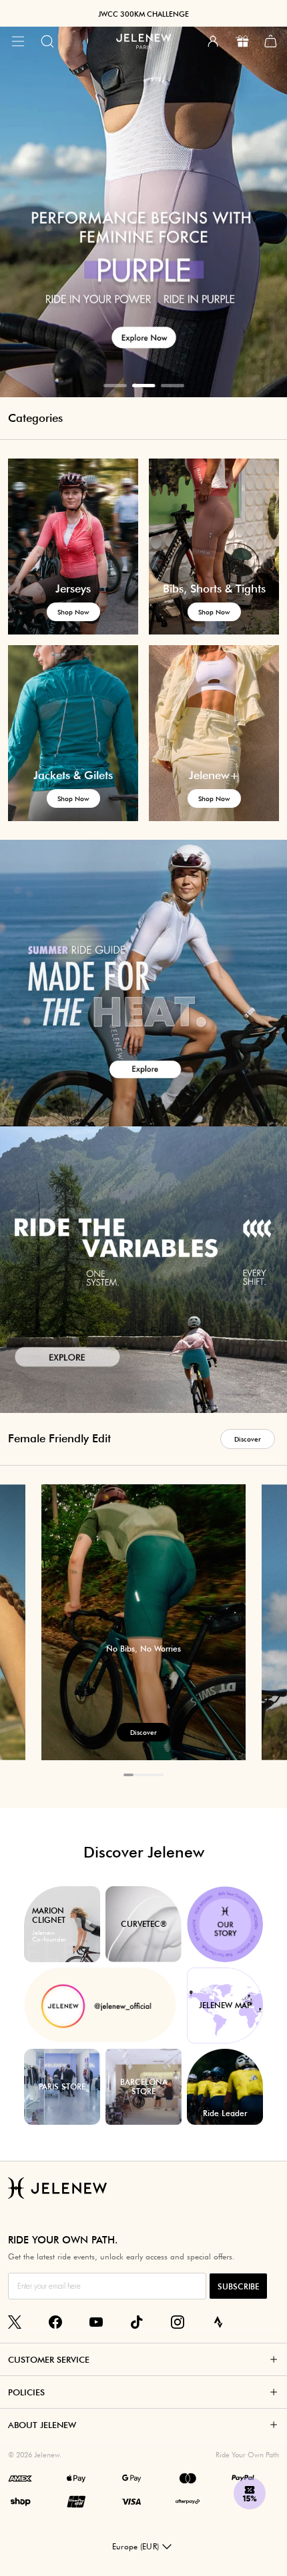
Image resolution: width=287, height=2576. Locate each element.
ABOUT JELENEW (42, 2425)
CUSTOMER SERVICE (49, 2359)
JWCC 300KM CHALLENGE (143, 14)
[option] (143, 199)
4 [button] (159, 1775)
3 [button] (173, 386)
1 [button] (115, 386)
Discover (248, 1439)
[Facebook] (55, 2322)
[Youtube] (96, 2322)
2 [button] (144, 386)
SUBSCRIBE (238, 2286)
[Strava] (218, 2322)
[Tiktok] (137, 2322)
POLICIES (26, 2392)
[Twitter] (15, 2322)
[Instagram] (178, 2322)
